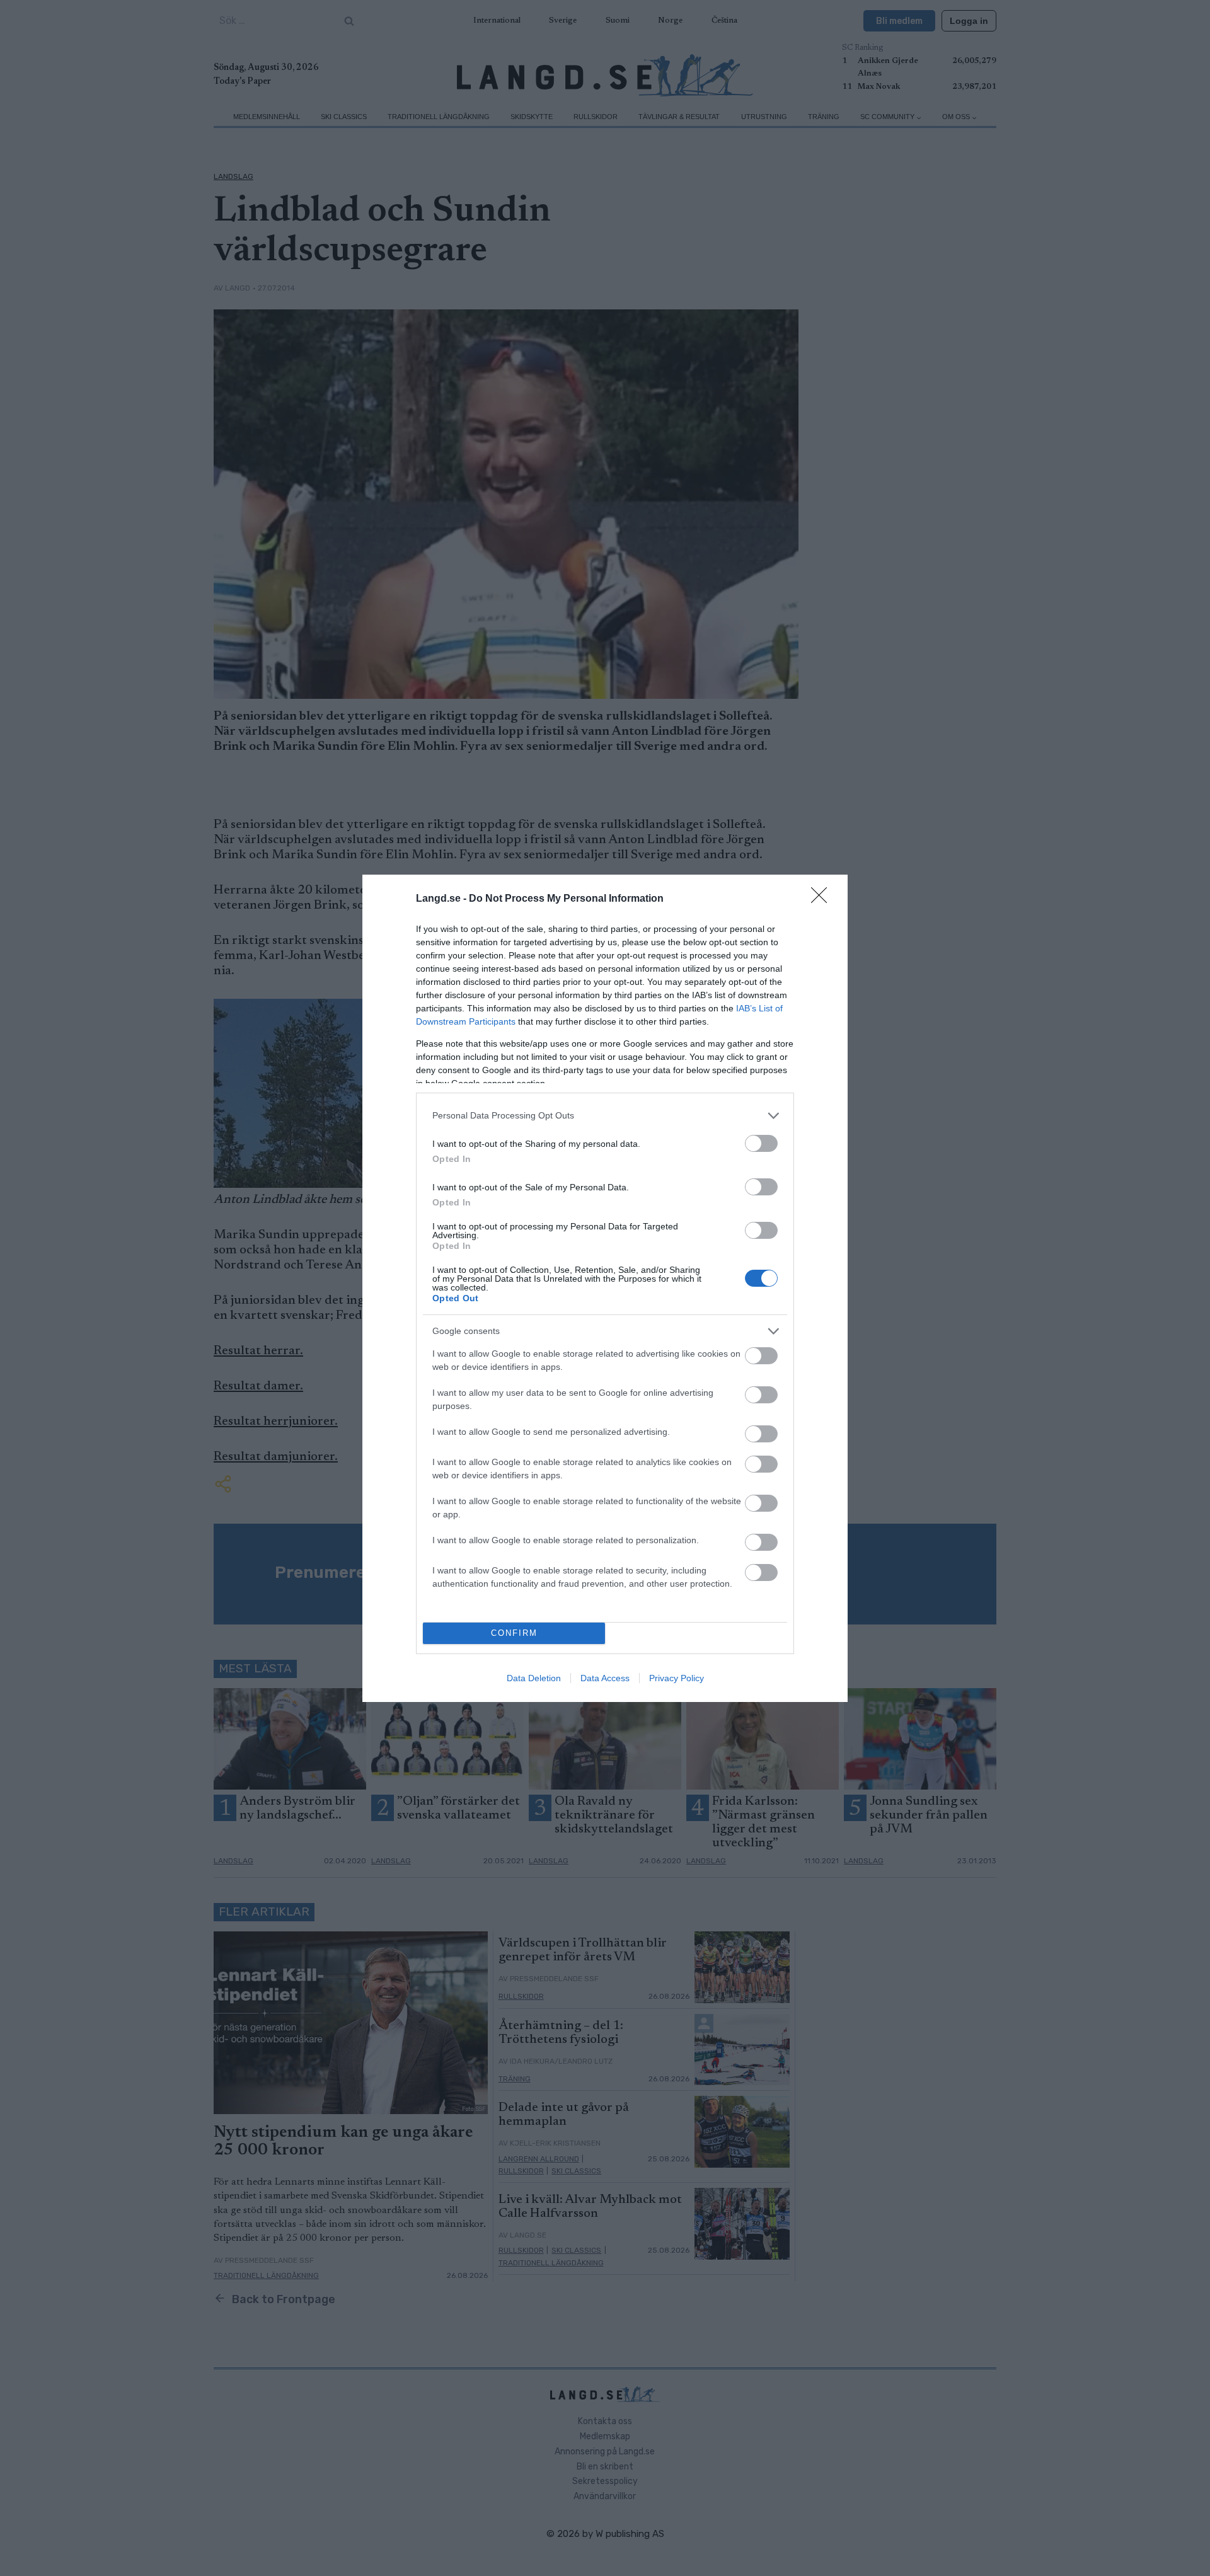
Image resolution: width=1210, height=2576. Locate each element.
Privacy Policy (677, 1678)
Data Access (605, 1678)
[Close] (823, 899)
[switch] (761, 1143)
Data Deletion (534, 1678)
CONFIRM (514, 1633)
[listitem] (605, 1116)
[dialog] (605, 1288)
